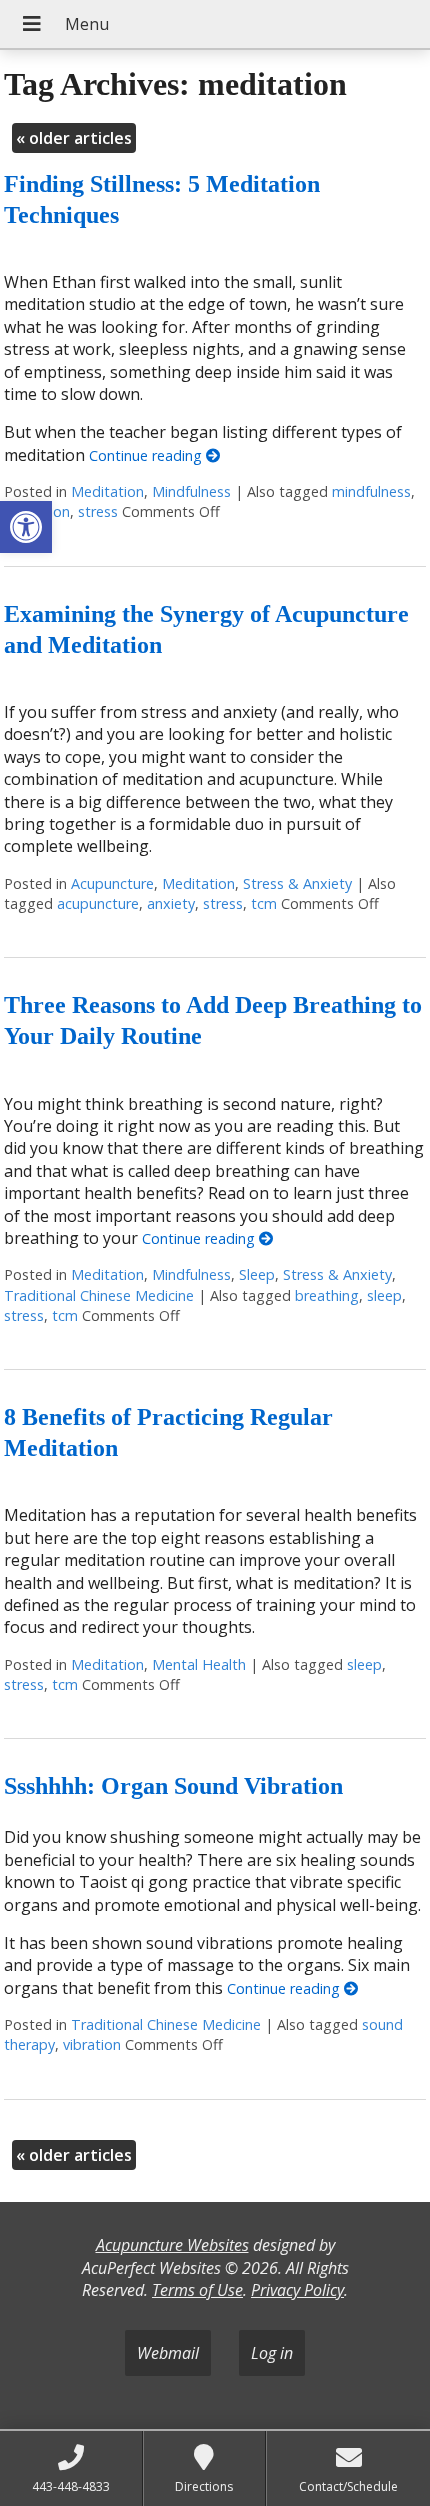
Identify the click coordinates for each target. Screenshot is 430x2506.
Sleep (257, 1274)
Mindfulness (191, 491)
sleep (384, 1295)
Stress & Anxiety (297, 883)
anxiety (171, 903)
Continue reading (147, 455)
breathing (327, 1295)
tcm (264, 903)
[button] (26, 527)
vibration (92, 2044)
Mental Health (199, 1664)
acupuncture (98, 903)
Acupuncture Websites (172, 2245)
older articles (74, 138)
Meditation (107, 491)
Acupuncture (112, 883)
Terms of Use (197, 2290)
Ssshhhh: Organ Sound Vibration (173, 1786)
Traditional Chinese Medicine (99, 1295)
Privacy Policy (297, 2290)
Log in (272, 2353)
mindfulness (371, 491)
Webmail (168, 2353)
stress (98, 511)
